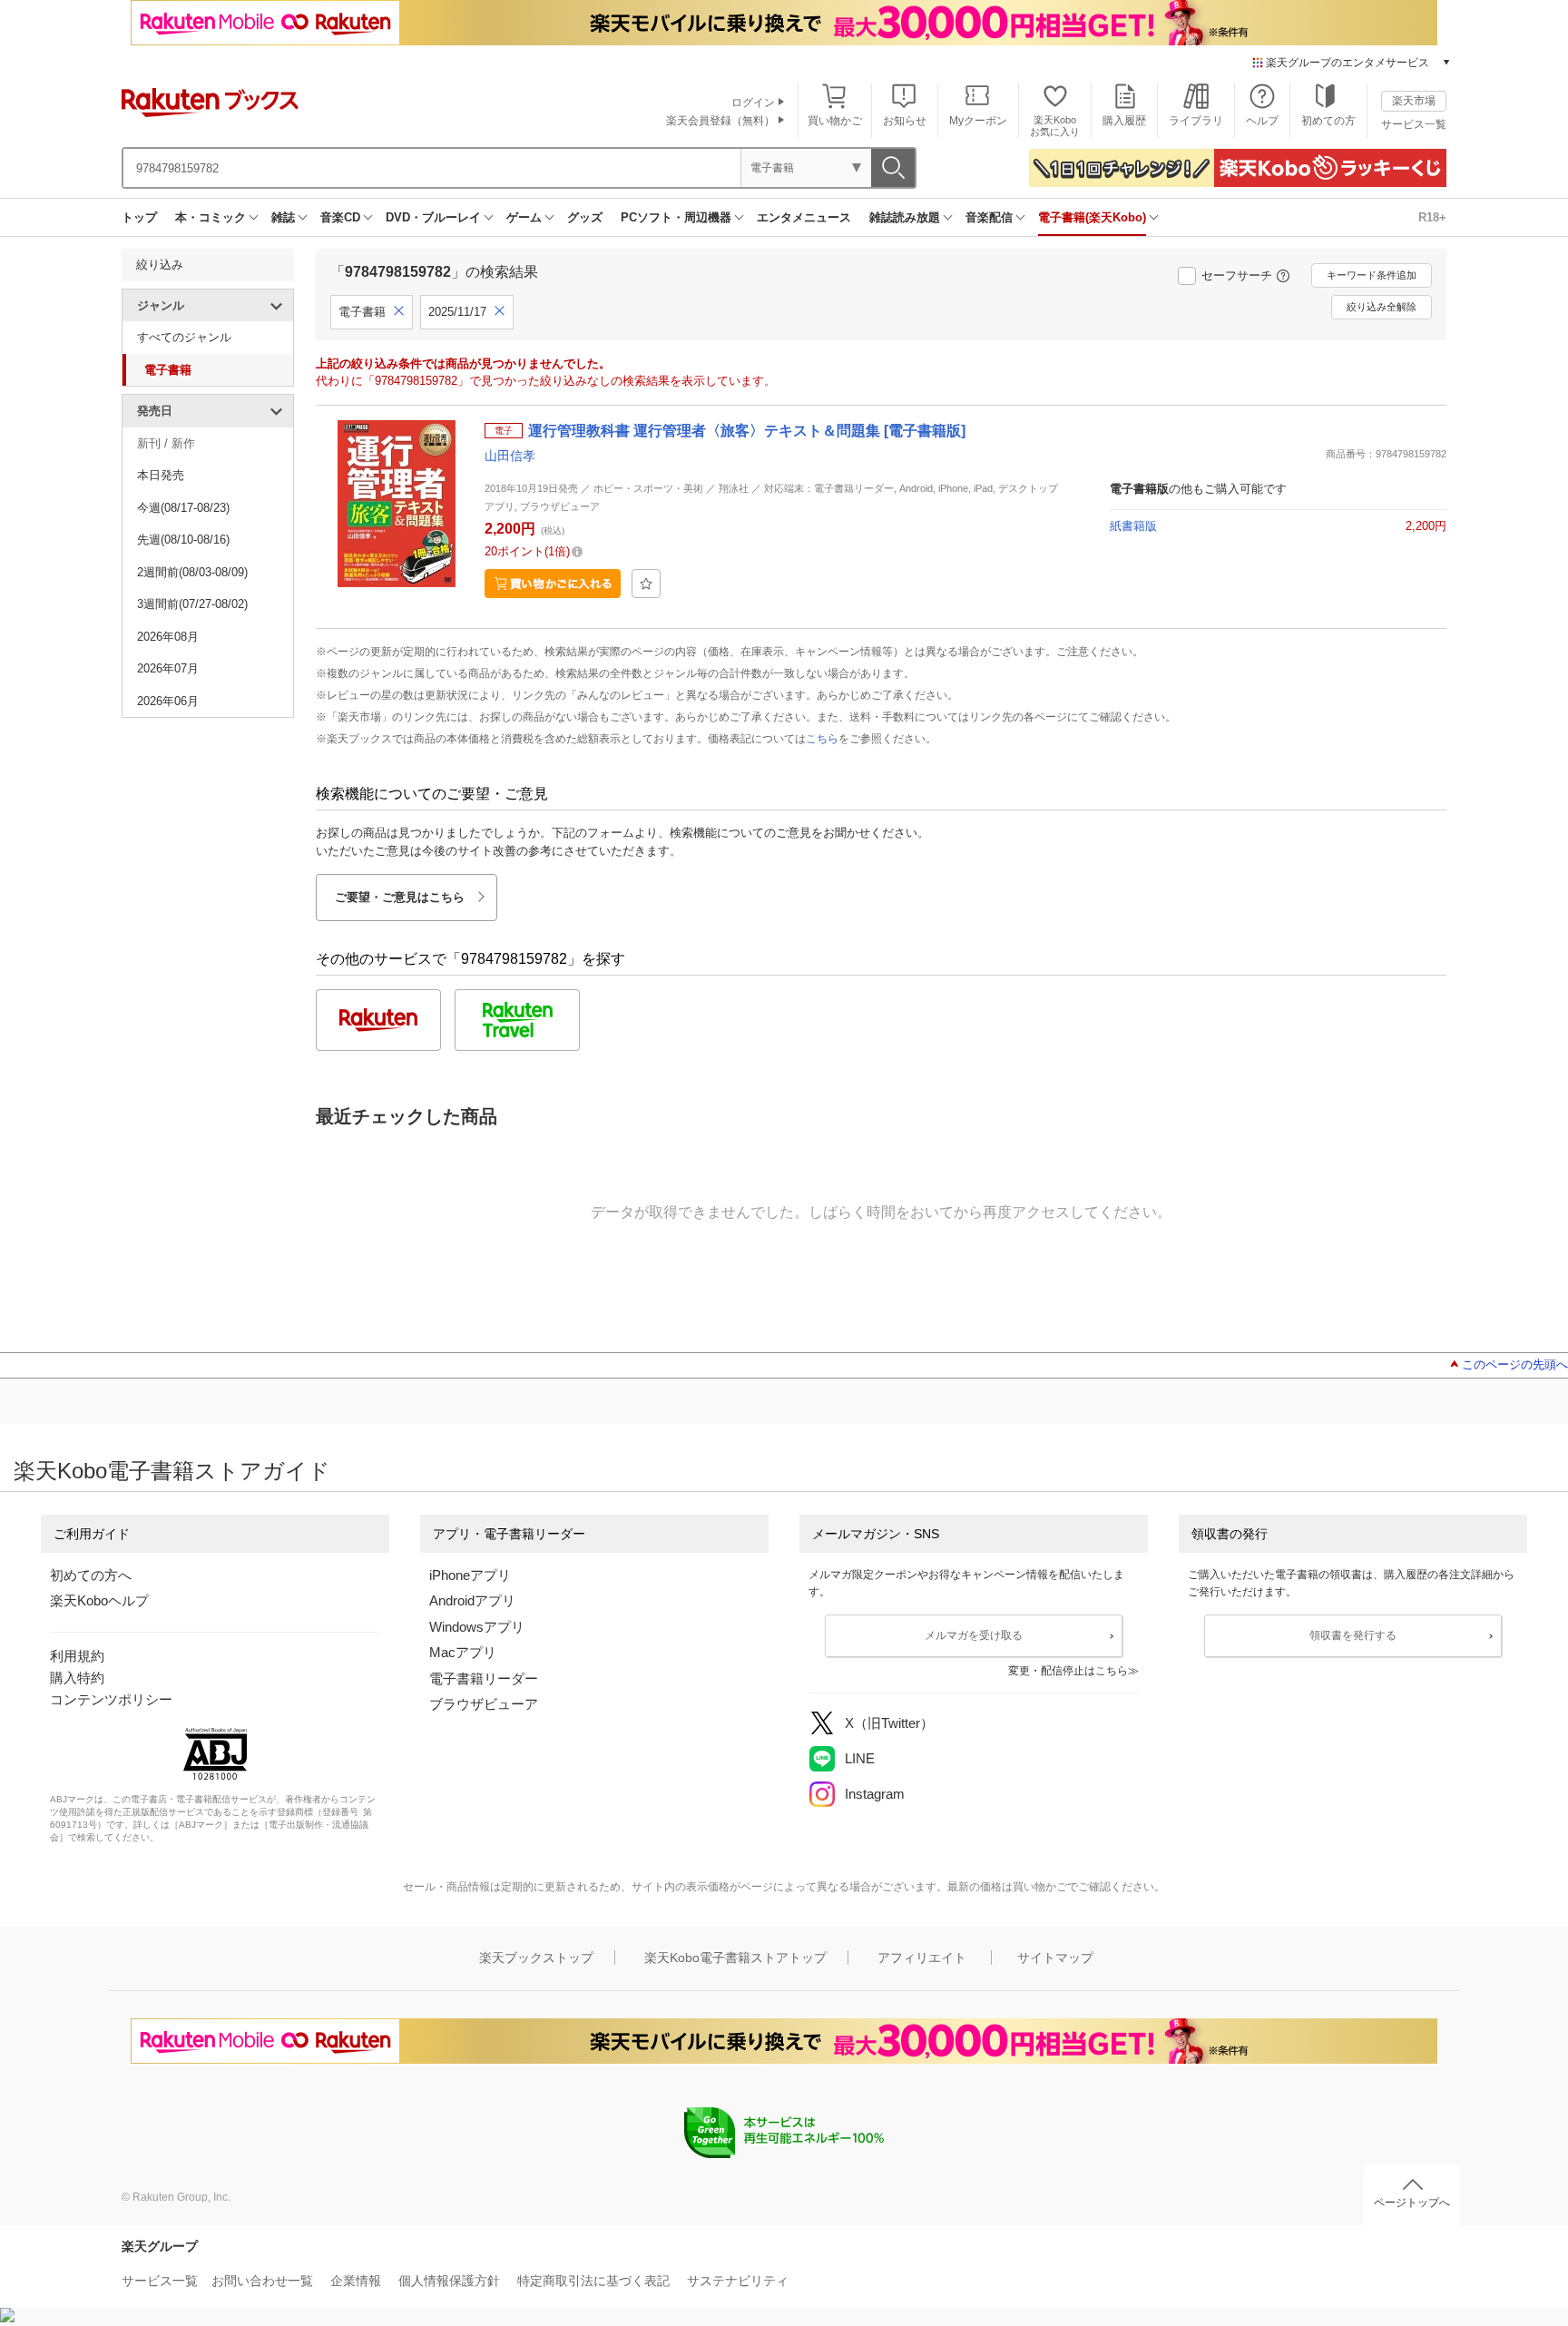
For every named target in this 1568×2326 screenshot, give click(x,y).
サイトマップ (1055, 1958)
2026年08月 (168, 637)
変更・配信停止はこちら (1068, 1671)
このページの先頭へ (1515, 1364)
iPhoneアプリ (470, 1575)
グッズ (585, 217)
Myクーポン (978, 121)
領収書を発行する (1353, 1635)
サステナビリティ (738, 2281)
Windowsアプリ (477, 1627)
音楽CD (340, 217)
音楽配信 (989, 217)
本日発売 (161, 475)
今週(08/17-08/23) (183, 508)
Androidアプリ (472, 1600)
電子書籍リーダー (484, 1678)
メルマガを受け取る (974, 1635)
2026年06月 (168, 701)
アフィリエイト (922, 1958)
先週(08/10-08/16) (183, 540)
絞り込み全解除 (1382, 307)
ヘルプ (1262, 121)
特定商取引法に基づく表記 (593, 2281)
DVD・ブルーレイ (433, 217)
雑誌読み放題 (905, 217)
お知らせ (905, 121)
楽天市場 (1414, 101)
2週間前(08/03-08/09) (192, 572)
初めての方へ (91, 1575)
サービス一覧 (1414, 124)
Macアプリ (463, 1652)
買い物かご (835, 121)
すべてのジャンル (184, 337)
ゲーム (524, 217)
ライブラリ (1196, 121)
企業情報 (356, 2281)
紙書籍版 (1133, 526)
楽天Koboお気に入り (1055, 126)
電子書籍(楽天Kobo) (1092, 217)
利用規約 (77, 1656)
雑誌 (283, 217)
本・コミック (211, 217)
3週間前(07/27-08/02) (192, 604)
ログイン (753, 103)
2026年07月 (168, 668)
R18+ (1432, 217)
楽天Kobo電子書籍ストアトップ (735, 1958)
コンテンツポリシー (111, 1699)
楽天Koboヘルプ (99, 1600)
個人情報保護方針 (449, 2281)
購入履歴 (1124, 121)
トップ (139, 217)
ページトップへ (1412, 2203)
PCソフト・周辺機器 (676, 217)
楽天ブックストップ (536, 1958)
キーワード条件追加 (1372, 275)
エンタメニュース (804, 217)
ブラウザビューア (484, 1704)
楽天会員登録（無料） (720, 121)
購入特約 (77, 1678)
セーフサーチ (1237, 275)
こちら (822, 739)
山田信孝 (510, 456)
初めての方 (1328, 121)
